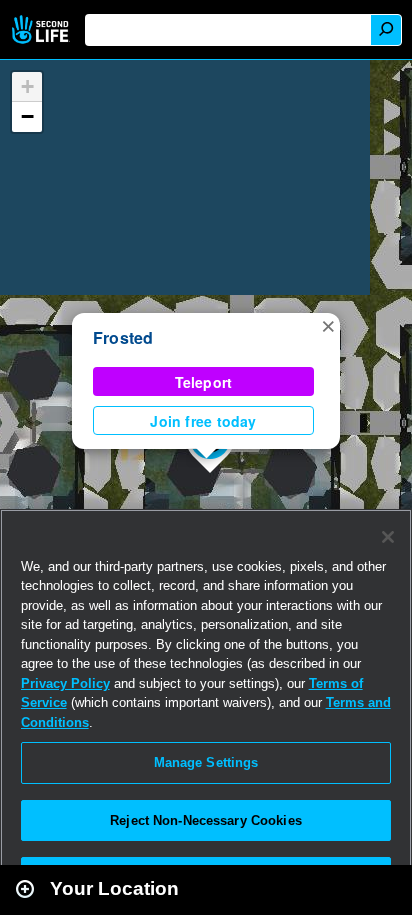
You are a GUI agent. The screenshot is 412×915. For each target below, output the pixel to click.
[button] (328, 325)
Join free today (203, 421)
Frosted (123, 337)
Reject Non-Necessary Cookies (206, 820)
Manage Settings (206, 762)
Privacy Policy (65, 683)
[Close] (388, 537)
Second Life (42, 29)
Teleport (204, 382)
